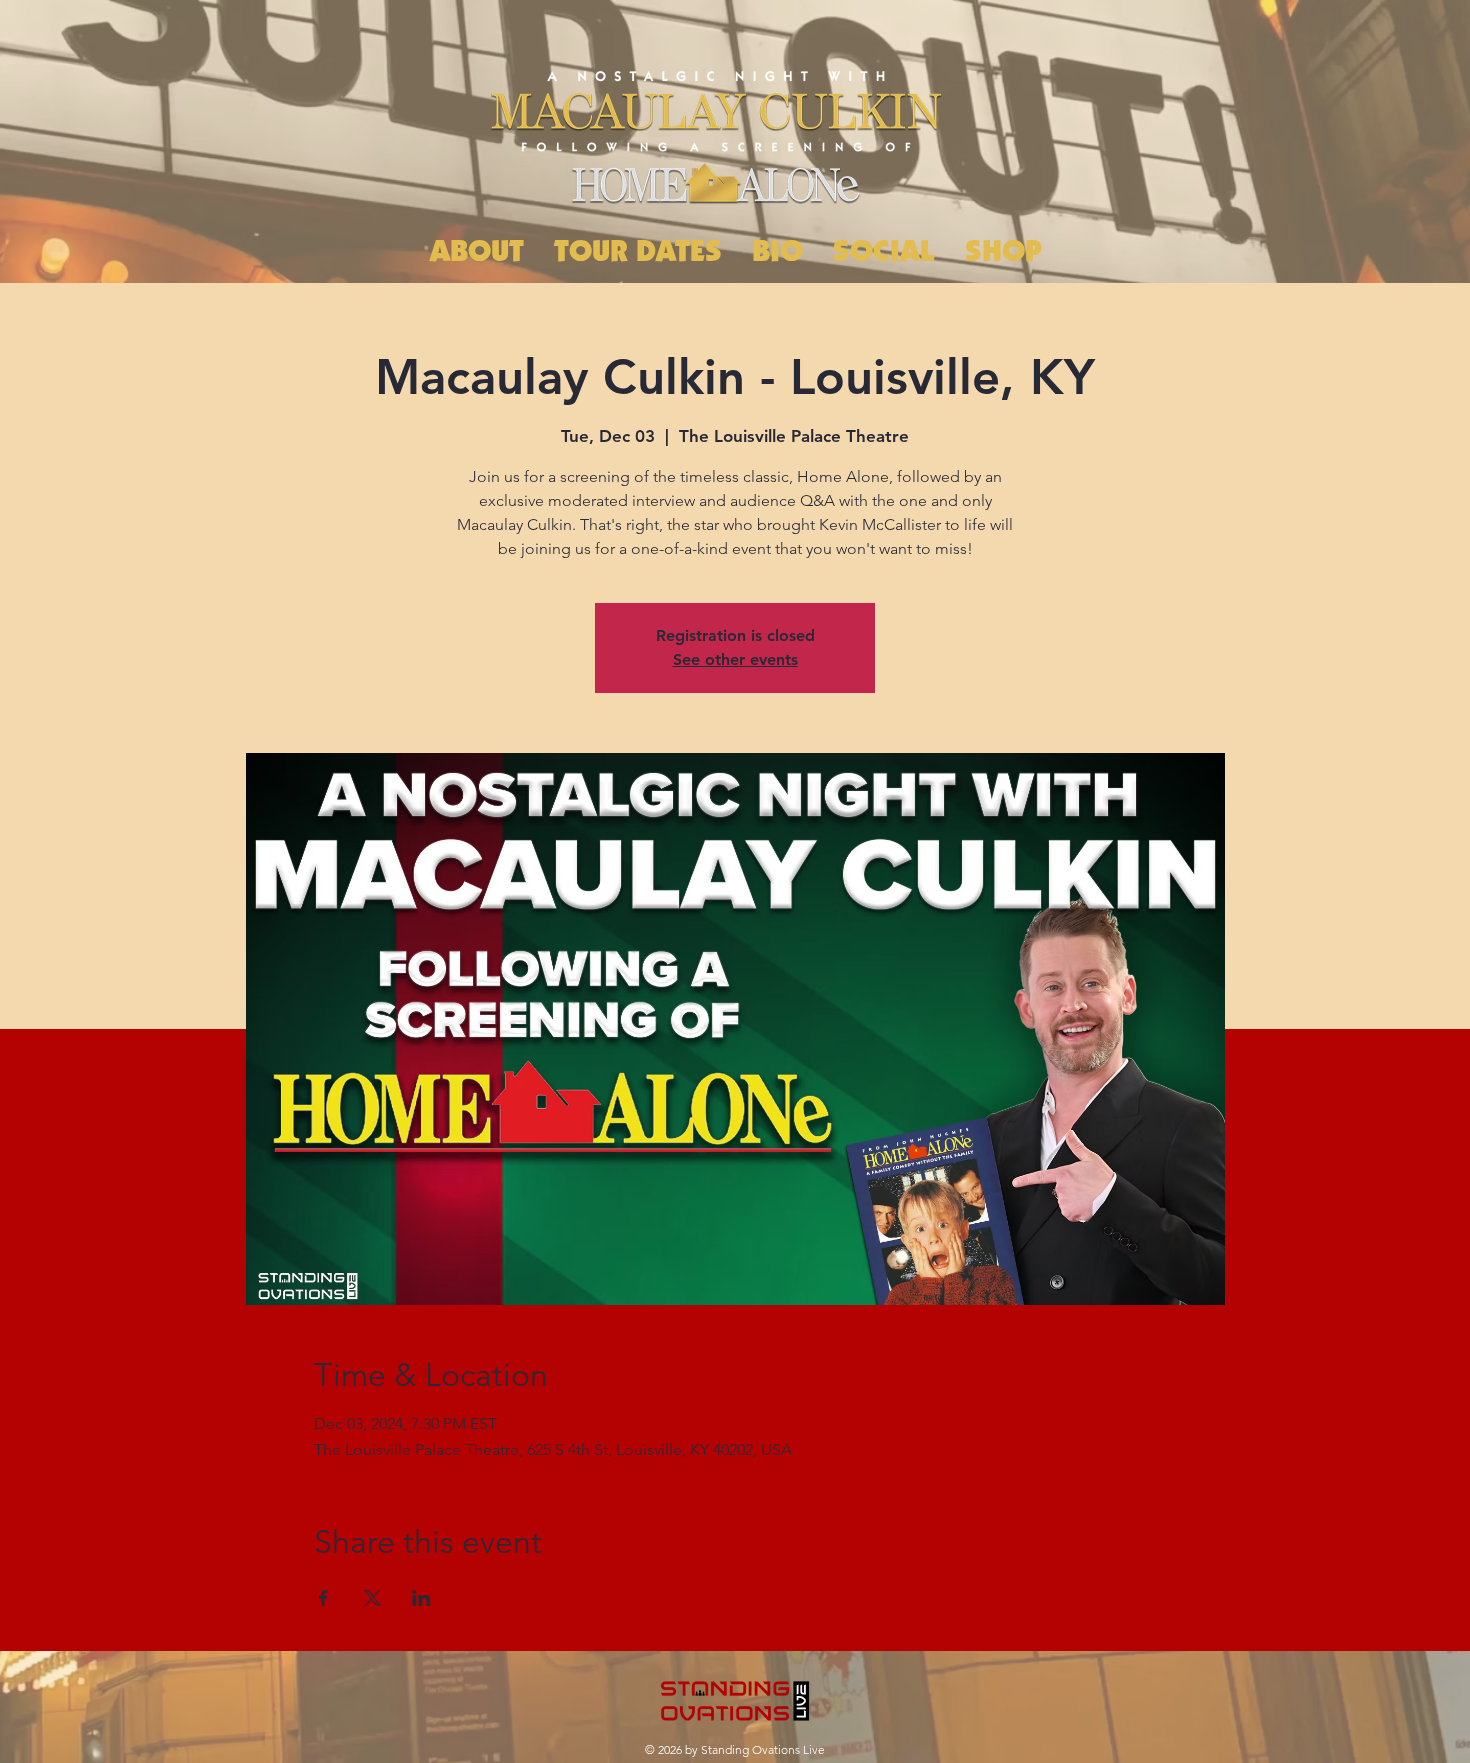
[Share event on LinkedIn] (421, 1598)
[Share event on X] (372, 1598)
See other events (735, 659)
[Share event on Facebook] (323, 1598)
